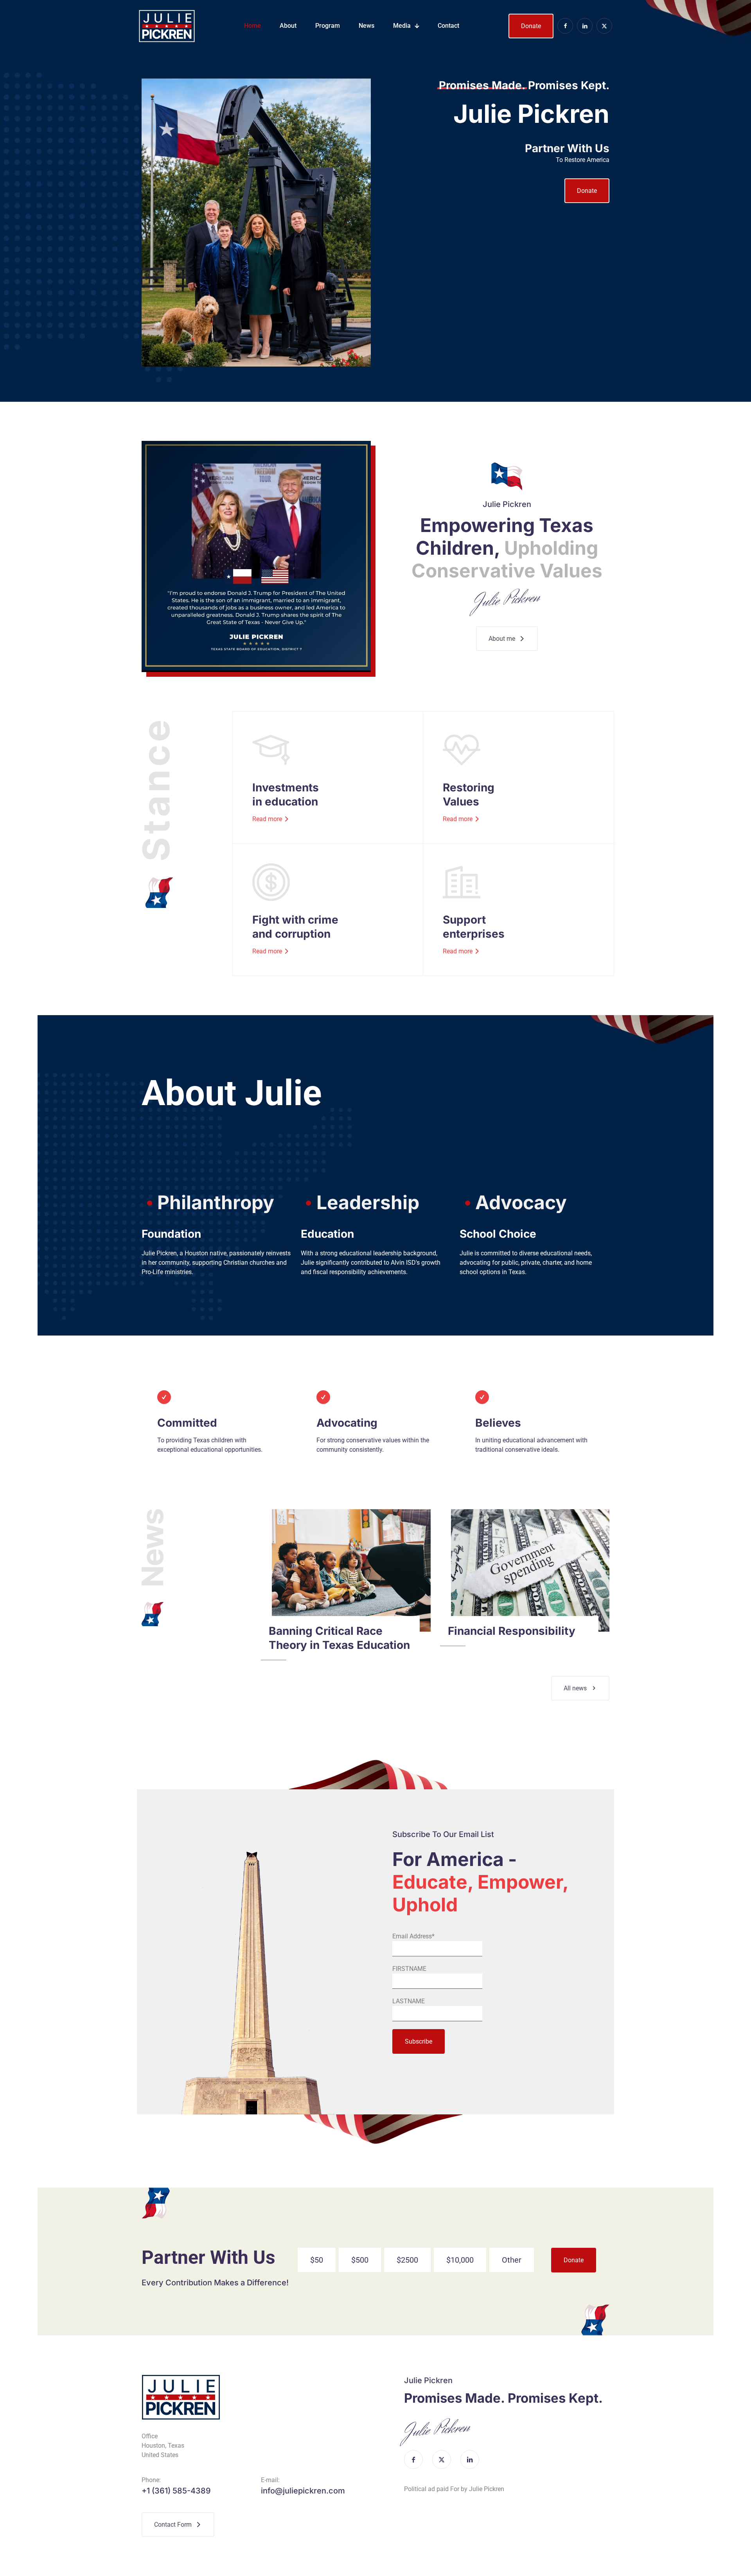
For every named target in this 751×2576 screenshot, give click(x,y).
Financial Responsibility (512, 1631)
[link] (351, 1570)
